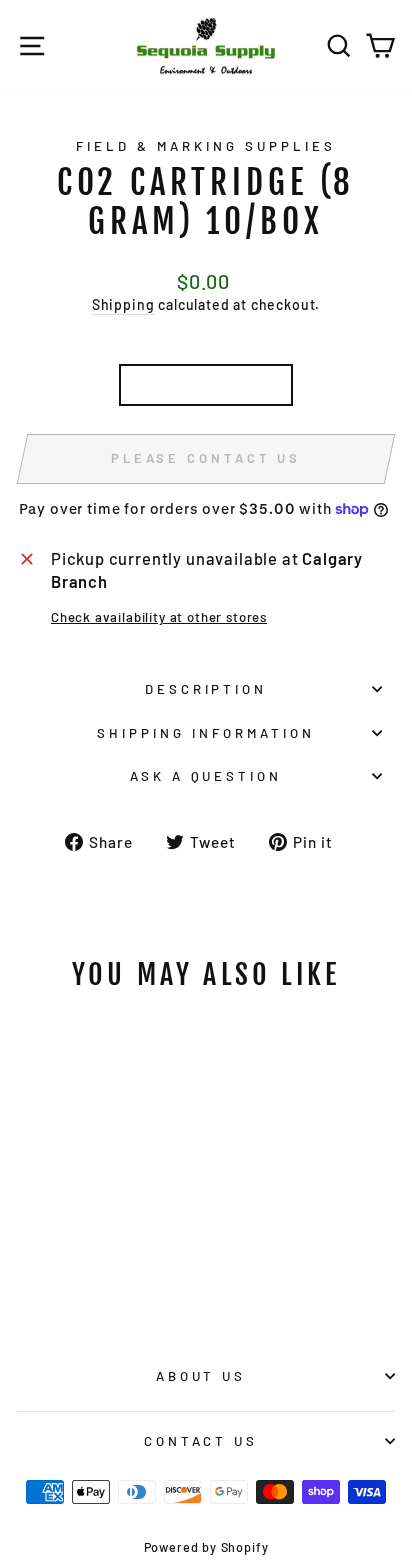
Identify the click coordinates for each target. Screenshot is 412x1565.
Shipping (123, 304)
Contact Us (201, 1441)
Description (206, 689)
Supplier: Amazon (206, 384)
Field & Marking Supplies (205, 146)
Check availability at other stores (159, 617)
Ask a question (206, 776)
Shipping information (206, 733)
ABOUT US (201, 1376)
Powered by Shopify (206, 1547)
